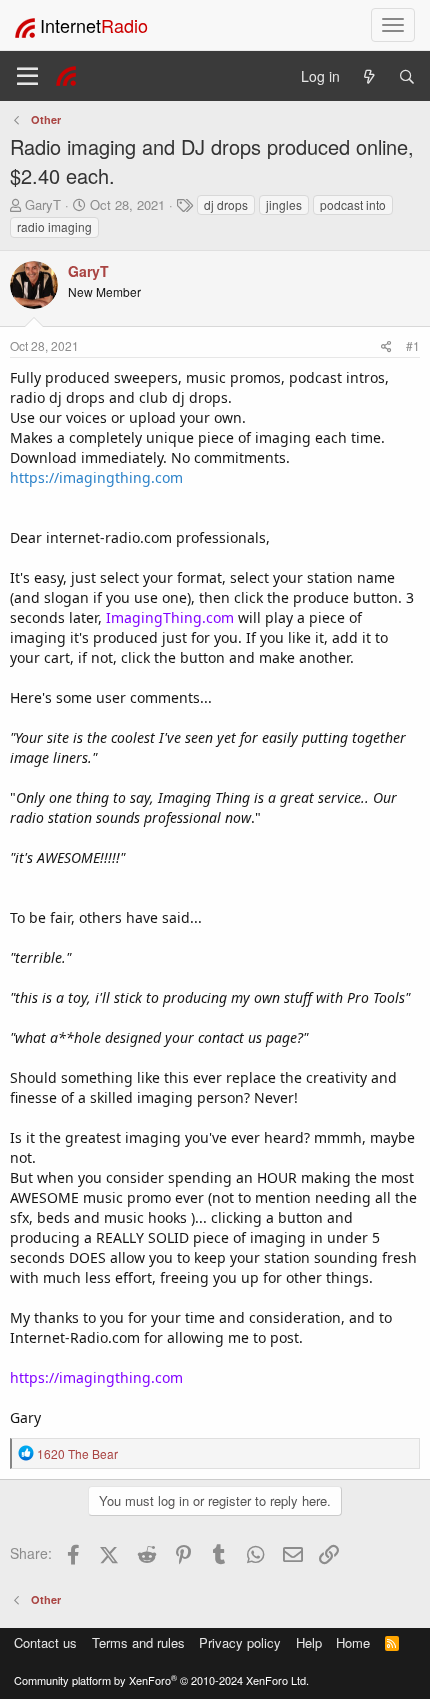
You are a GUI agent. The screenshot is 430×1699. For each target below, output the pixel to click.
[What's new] (369, 76)
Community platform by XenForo (161, 1680)
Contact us (45, 1642)
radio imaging (54, 226)
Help (309, 1642)
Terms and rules (138, 1642)
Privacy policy (240, 1642)
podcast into (353, 204)
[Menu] (27, 76)
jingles (284, 204)
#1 (413, 345)
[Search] (407, 76)
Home (353, 1642)
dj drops (226, 204)
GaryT (43, 204)
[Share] (386, 345)
